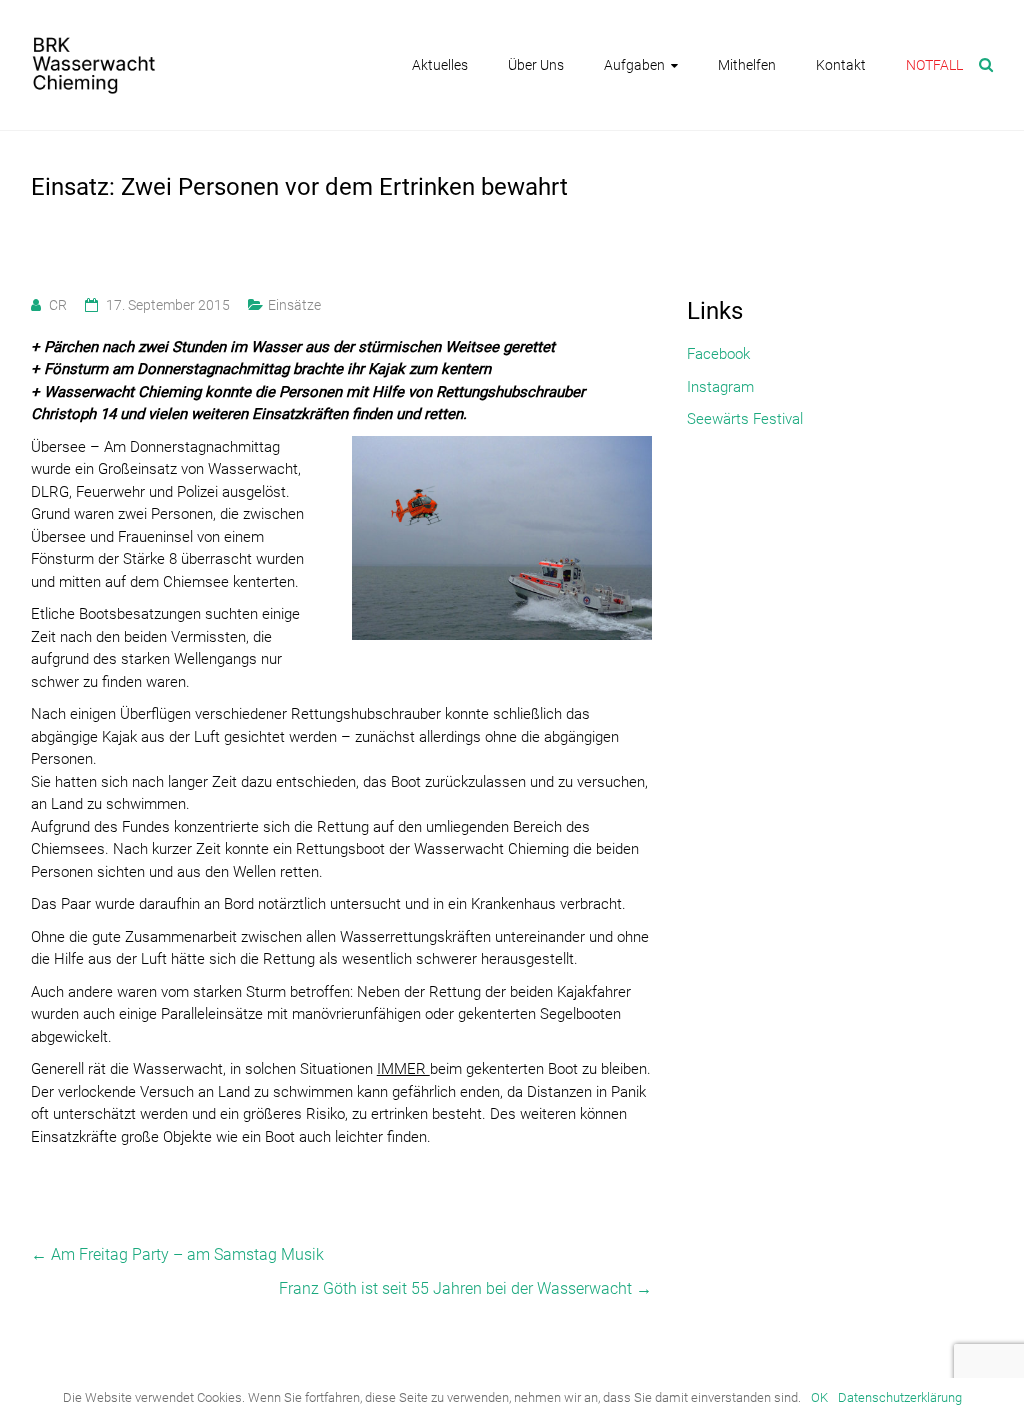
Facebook (718, 354)
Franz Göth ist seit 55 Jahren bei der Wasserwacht (465, 1288)
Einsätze (294, 305)
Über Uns (536, 65)
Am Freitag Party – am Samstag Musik (177, 1254)
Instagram (720, 387)
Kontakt (841, 65)
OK (819, 1397)
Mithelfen (747, 65)
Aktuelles (440, 65)
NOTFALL (934, 65)
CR (58, 305)
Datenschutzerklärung (900, 1397)
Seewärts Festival (745, 419)
